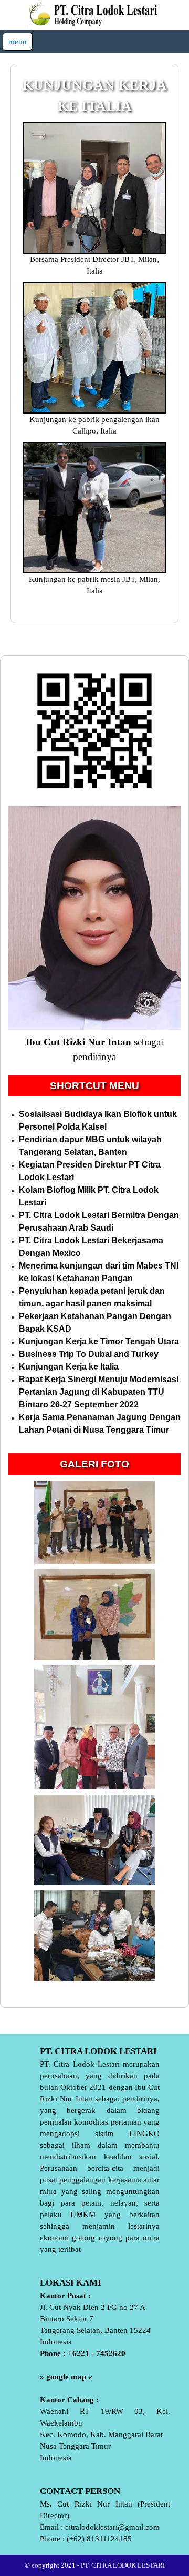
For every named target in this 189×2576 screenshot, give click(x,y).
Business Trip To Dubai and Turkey (89, 1354)
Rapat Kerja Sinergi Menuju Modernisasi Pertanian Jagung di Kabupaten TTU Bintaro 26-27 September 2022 (99, 1392)
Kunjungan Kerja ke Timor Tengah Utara (99, 1341)
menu (18, 42)
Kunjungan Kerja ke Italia (69, 1367)
